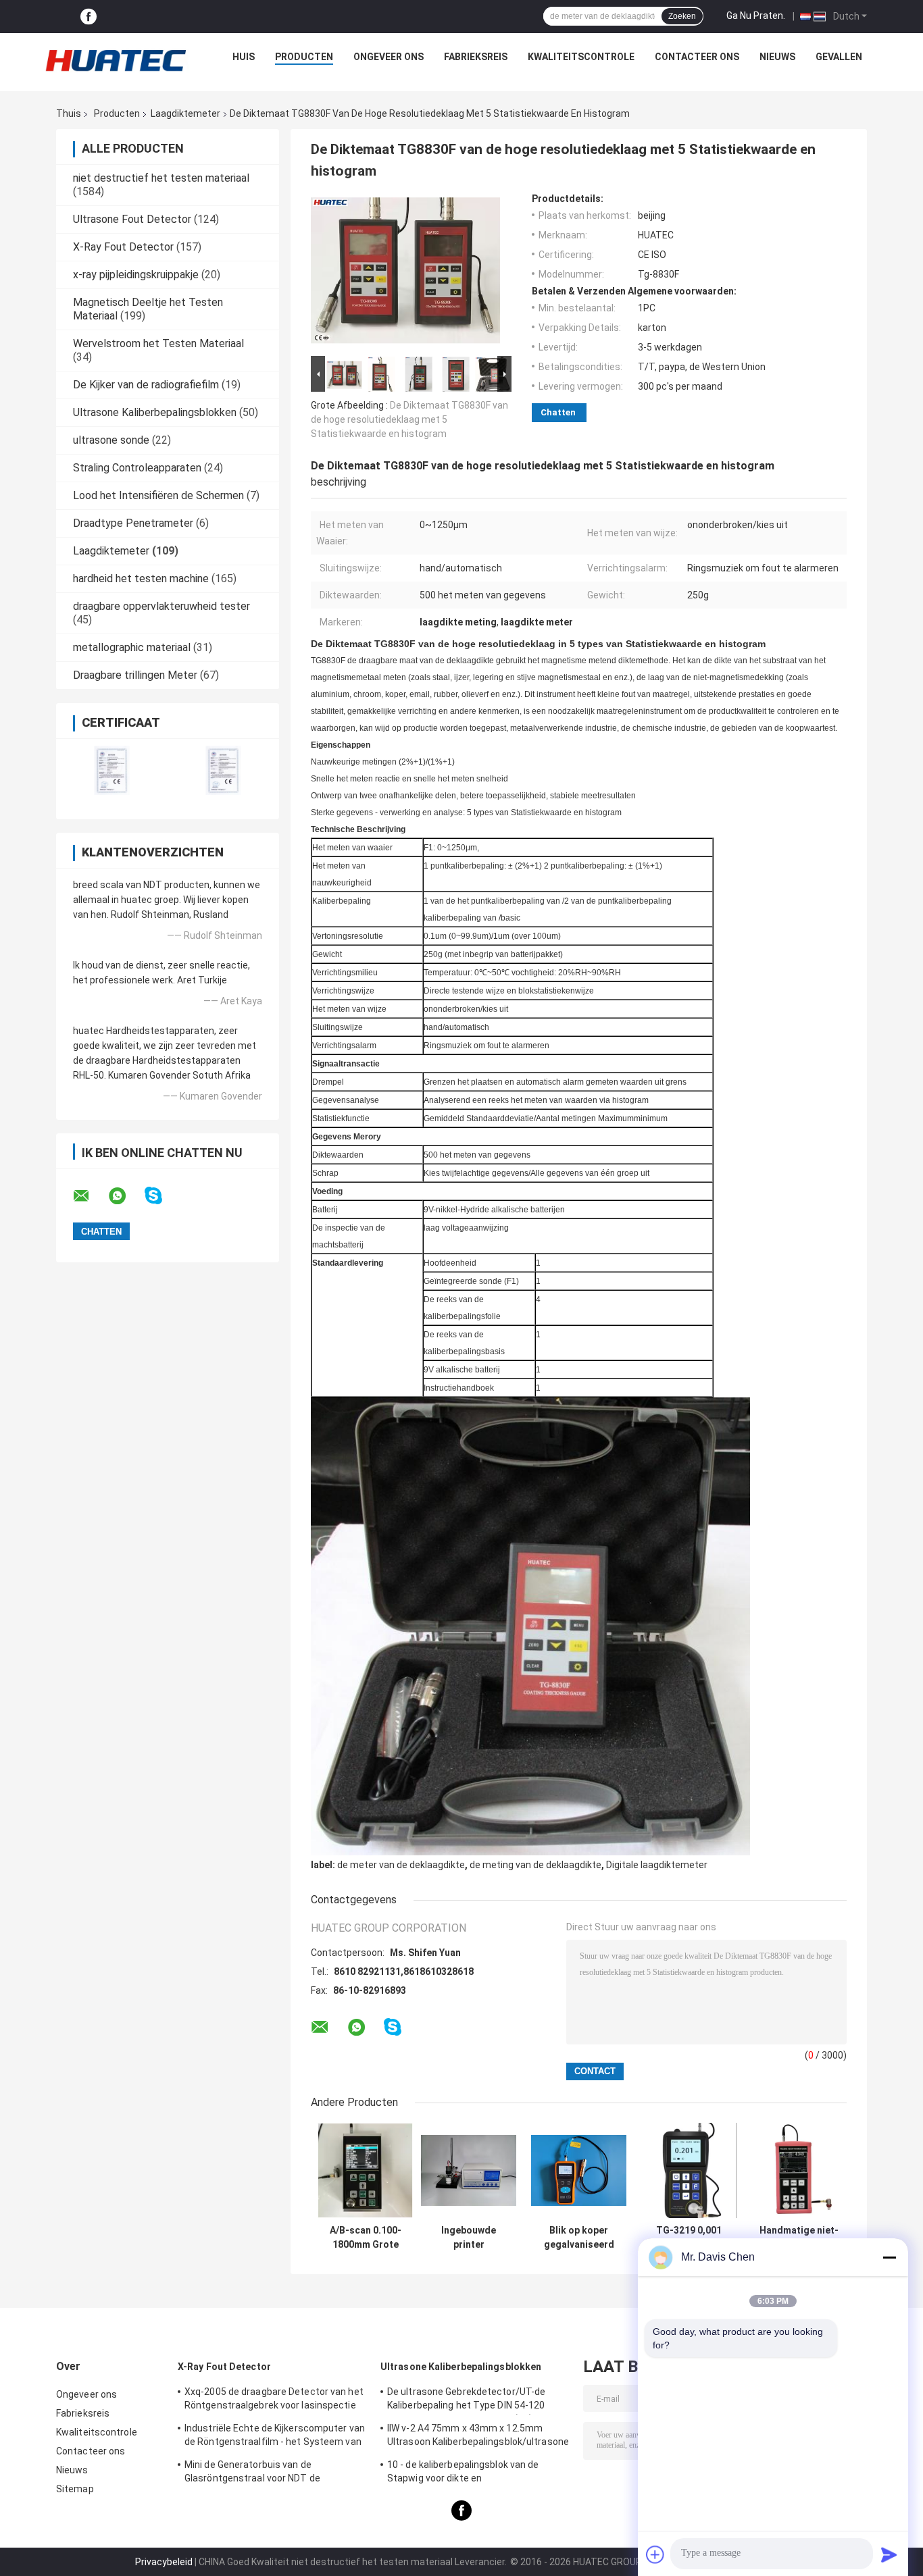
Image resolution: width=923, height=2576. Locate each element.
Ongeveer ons (389, 57)
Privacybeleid (164, 2562)
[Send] (889, 2554)
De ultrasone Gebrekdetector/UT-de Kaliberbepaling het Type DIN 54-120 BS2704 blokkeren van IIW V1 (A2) (466, 2400)
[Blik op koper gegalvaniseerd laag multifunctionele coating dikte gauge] (579, 2170)
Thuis (69, 113)
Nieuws (777, 57)
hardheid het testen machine (141, 578)
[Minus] (889, 2257)
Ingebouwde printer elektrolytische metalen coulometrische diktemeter (469, 2238)
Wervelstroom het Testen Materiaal (158, 343)
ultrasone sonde (111, 440)
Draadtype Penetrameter (133, 523)
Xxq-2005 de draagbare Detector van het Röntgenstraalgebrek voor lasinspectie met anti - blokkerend (274, 2400)
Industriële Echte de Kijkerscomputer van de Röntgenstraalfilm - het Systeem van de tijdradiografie (275, 2437)
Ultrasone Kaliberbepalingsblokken (155, 412)
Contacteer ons (697, 57)
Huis (244, 57)
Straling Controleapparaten (137, 468)
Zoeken (682, 16)
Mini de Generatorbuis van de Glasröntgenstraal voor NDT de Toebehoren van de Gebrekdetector (263, 2473)
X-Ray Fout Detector (123, 247)
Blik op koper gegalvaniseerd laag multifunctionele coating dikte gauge (579, 2238)
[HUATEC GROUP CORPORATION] (116, 60)
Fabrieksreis (476, 57)
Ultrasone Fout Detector (132, 219)
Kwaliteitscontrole (581, 57)
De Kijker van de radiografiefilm (146, 385)
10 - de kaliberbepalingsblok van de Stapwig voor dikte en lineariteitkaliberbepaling (463, 2473)
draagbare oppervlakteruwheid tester (161, 606)
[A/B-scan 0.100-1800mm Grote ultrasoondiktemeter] (365, 2170)
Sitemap (75, 2489)
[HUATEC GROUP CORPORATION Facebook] (89, 17)
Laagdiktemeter (185, 113)
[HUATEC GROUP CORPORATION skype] (162, 1196)
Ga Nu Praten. (756, 16)
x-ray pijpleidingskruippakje (136, 275)
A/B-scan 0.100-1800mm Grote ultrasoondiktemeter (365, 2238)
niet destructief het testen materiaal (161, 178)
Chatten (558, 412)
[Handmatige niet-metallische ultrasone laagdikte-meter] (799, 2170)
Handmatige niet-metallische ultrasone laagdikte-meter (799, 2238)
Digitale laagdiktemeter (657, 1865)
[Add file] (655, 2554)
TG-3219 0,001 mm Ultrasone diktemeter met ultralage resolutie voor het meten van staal (689, 2238)
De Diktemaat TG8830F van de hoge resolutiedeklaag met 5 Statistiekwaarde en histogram (409, 419)
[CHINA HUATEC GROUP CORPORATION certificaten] (112, 770)
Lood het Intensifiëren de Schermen (158, 495)
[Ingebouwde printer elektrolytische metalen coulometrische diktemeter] (469, 2170)
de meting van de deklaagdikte (535, 1865)
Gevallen (839, 57)
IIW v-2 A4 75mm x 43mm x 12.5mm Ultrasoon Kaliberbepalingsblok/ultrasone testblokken (478, 2437)
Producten (304, 57)
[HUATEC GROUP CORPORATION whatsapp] (126, 1196)
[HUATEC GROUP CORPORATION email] (90, 1196)
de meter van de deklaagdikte (401, 1865)
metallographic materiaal (132, 647)
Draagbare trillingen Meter (135, 675)
